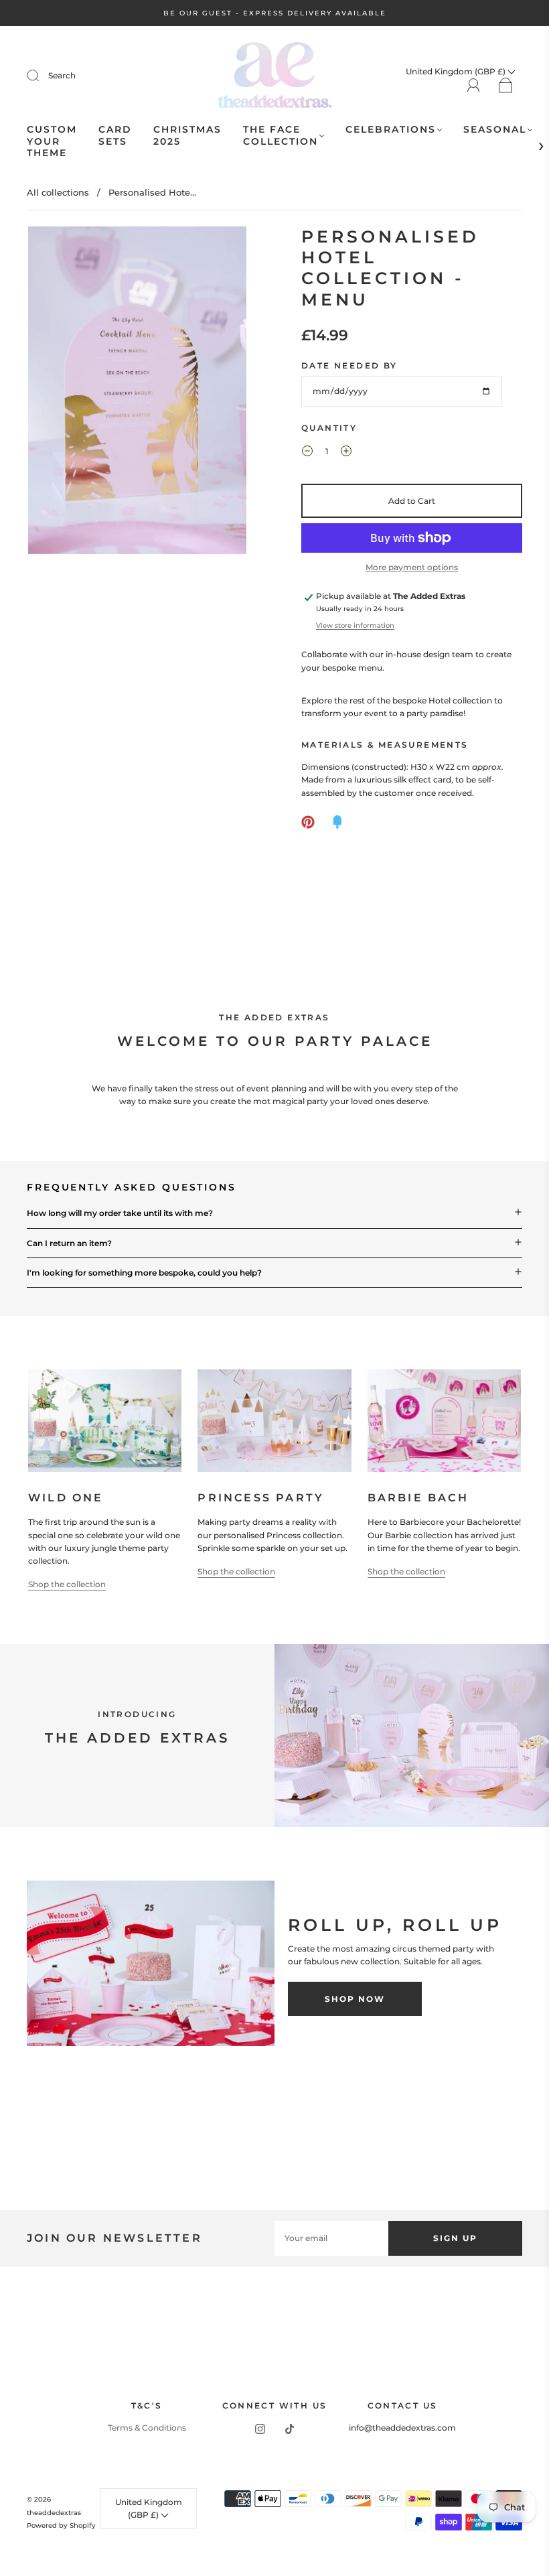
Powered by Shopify (61, 2525)
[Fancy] (337, 822)
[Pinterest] (308, 822)
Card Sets (115, 136)
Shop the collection (67, 1584)
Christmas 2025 (187, 136)
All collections (58, 192)
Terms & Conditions (147, 2428)
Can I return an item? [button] (69, 1243)
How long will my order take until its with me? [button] (120, 1213)
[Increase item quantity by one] (346, 453)
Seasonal (495, 130)
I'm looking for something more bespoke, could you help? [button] (144, 1273)
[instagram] (260, 2429)
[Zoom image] (137, 393)
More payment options (412, 567)
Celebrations (391, 130)
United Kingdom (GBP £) (149, 2508)
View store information (355, 625)
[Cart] (506, 86)
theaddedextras (54, 2513)
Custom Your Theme (52, 141)
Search (62, 75)
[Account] (474, 85)
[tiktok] (289, 2429)
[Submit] (42, 76)
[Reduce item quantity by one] (307, 453)
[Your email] (331, 2238)
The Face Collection (281, 136)
